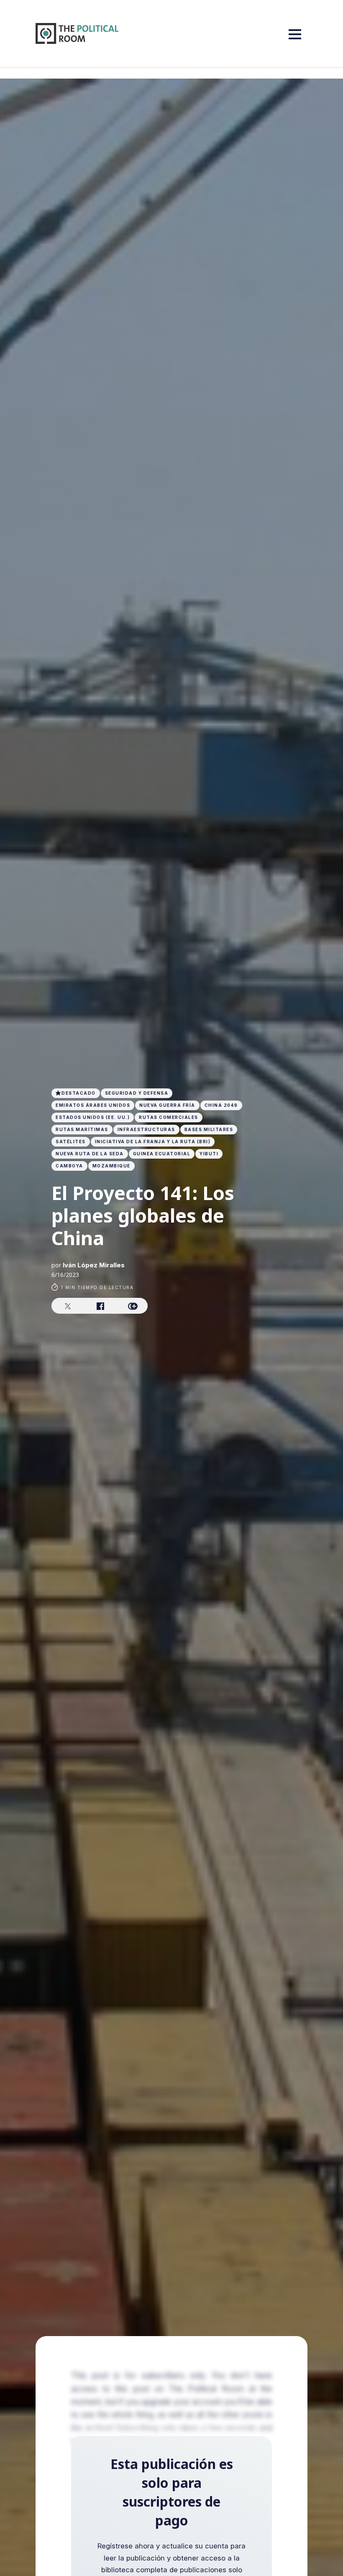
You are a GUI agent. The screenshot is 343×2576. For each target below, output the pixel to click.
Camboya (69, 1166)
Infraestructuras (146, 1129)
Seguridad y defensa (137, 1093)
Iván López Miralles (94, 1265)
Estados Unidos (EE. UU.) (93, 1117)
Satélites (71, 1141)
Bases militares (209, 1129)
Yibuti (209, 1154)
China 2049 (221, 1105)
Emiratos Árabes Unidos (93, 1105)
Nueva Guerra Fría (167, 1105)
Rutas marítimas (82, 1129)
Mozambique (111, 1166)
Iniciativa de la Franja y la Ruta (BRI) (153, 1141)
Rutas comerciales (169, 1117)
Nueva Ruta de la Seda (90, 1154)
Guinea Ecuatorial (162, 1154)
